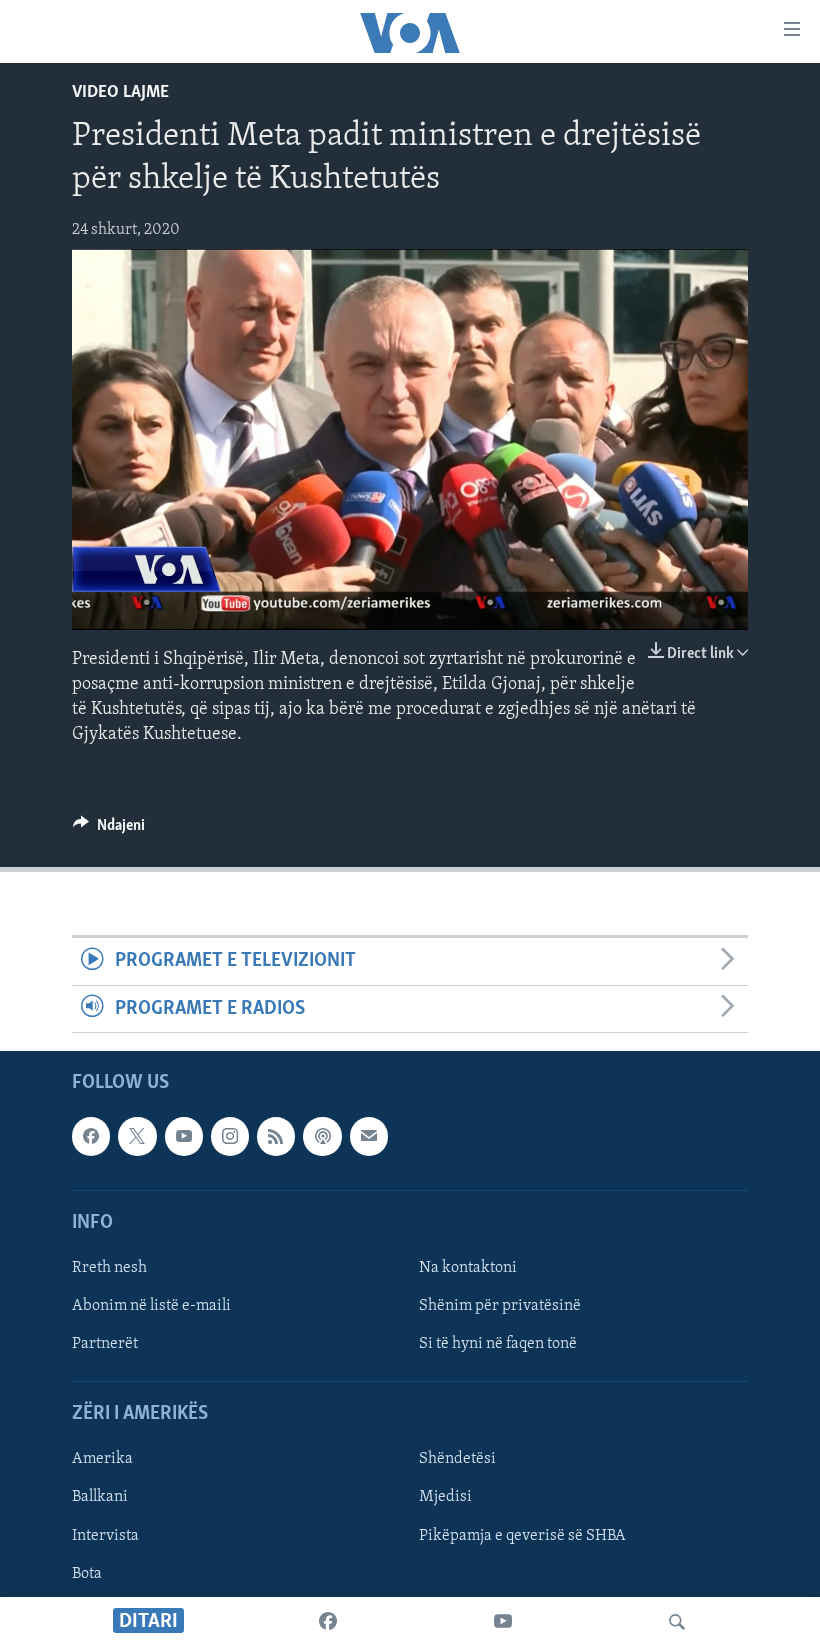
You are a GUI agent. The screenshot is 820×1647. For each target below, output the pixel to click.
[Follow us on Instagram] (230, 1136)
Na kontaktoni (468, 1268)
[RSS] (276, 1136)
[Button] (109, 830)
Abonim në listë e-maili (151, 1306)
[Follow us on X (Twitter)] (137, 1136)
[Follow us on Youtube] (184, 1136)
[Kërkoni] (677, 1622)
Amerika (102, 1459)
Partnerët (105, 1344)
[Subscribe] (369, 1136)
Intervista (105, 1536)
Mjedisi (445, 1498)
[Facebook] (328, 1622)
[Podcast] (322, 1136)
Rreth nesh (109, 1268)
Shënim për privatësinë (500, 1306)
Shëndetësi (457, 1459)
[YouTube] (503, 1622)
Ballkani (100, 1498)
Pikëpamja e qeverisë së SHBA (522, 1536)
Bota (87, 1574)
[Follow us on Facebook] (91, 1136)
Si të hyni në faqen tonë (498, 1344)
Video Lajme (120, 93)
